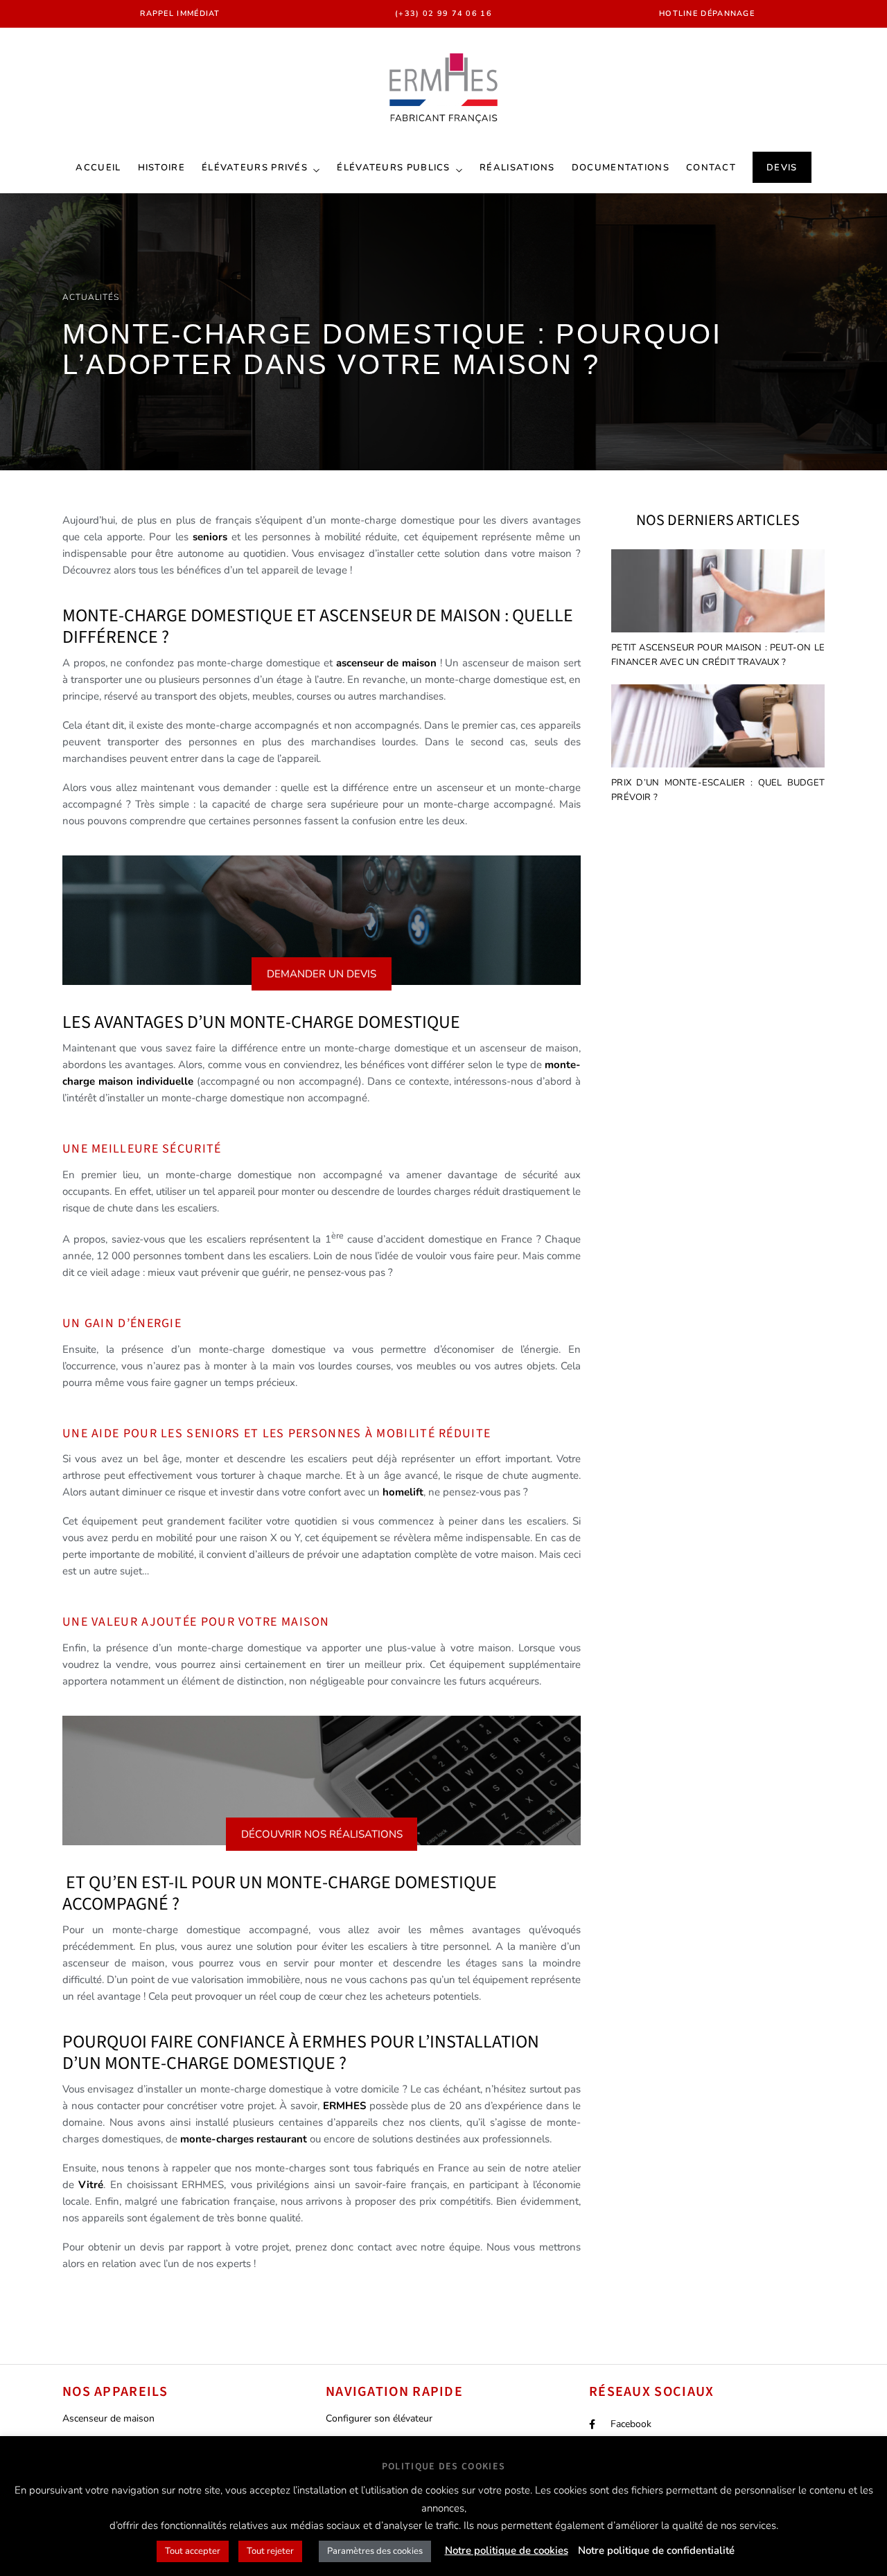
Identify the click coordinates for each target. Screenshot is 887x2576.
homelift (403, 1492)
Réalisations (517, 168)
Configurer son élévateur (379, 2418)
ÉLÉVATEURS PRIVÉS (255, 168)
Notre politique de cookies (507, 2550)
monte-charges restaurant (244, 2139)
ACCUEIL (98, 168)
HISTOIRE (161, 168)
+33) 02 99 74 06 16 (445, 14)
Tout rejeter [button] (270, 2551)
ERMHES (344, 2106)
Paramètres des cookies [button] (375, 2551)
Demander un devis (322, 974)
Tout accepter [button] (193, 2551)
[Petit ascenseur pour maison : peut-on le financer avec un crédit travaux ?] (718, 593)
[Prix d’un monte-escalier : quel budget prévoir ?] (718, 728)
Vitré (91, 2185)
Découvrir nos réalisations (322, 1834)
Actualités (91, 297)
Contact (711, 168)
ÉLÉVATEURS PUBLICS (393, 168)
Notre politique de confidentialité (656, 2550)
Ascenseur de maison (108, 2418)
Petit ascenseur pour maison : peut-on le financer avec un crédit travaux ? (718, 655)
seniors (212, 537)
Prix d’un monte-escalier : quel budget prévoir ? (718, 790)
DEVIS (782, 168)
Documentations (621, 168)
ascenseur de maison (386, 663)
